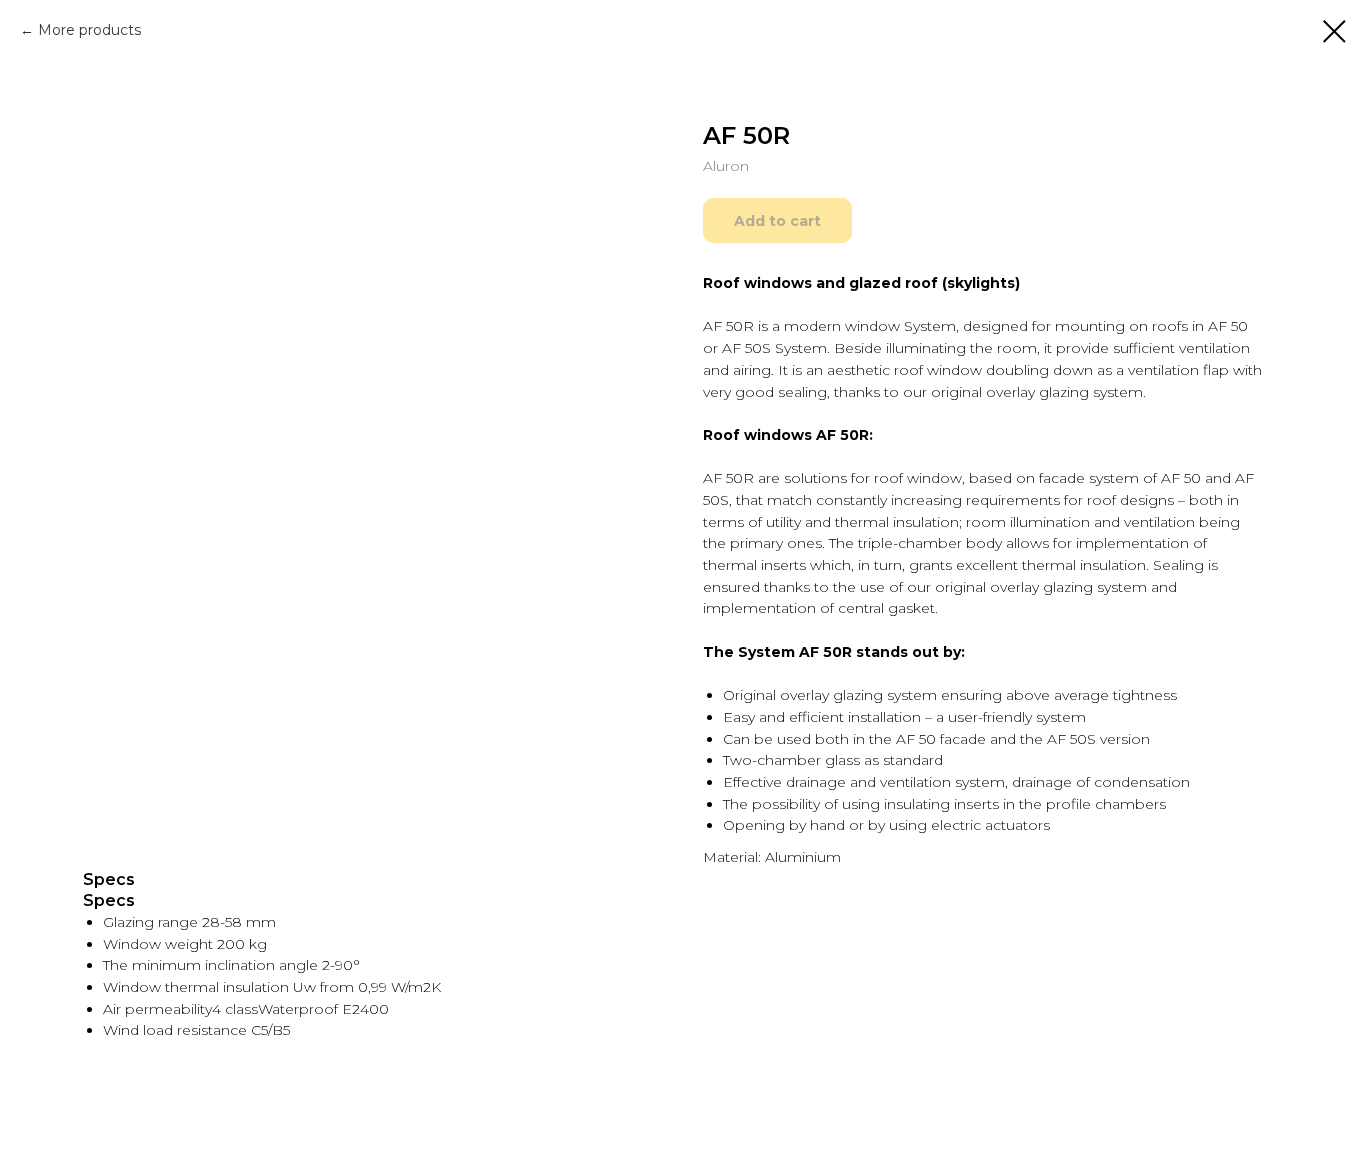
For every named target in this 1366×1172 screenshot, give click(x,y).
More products (89, 30)
